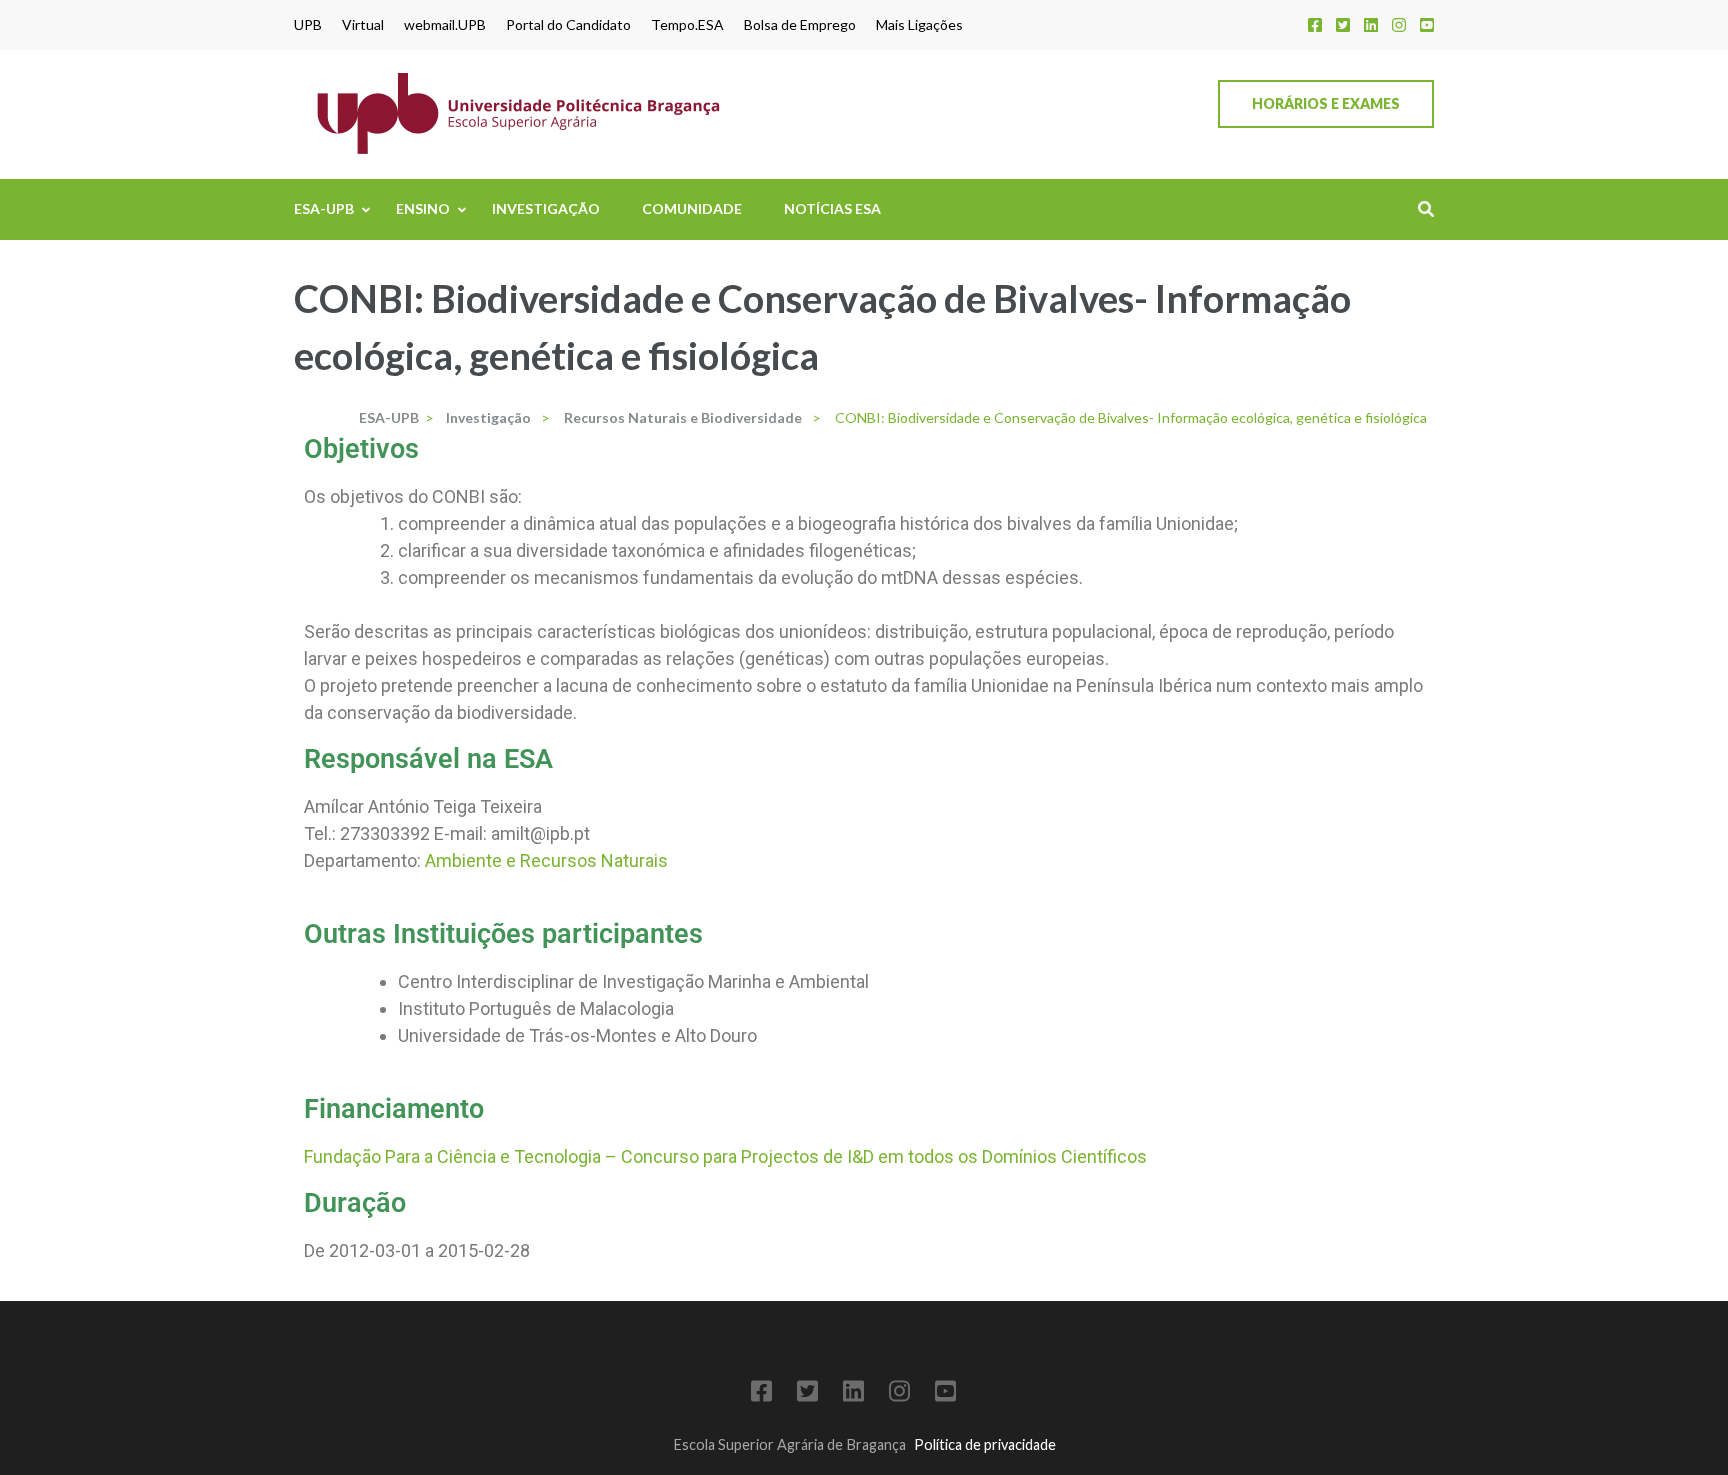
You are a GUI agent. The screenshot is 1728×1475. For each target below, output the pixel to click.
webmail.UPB (445, 25)
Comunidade (692, 208)
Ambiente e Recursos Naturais (546, 860)
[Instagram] (1399, 24)
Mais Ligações (919, 25)
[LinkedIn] (1371, 24)
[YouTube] (1427, 24)
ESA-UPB (324, 208)
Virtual (363, 25)
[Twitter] (1343, 24)
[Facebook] (1315, 24)
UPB (308, 25)
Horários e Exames (1326, 103)
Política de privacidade (985, 1444)
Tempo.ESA (687, 25)
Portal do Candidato (568, 25)
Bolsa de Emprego (800, 25)
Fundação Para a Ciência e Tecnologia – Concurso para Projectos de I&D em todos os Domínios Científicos (725, 1156)
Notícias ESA (832, 208)
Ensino (423, 208)
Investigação (546, 208)
